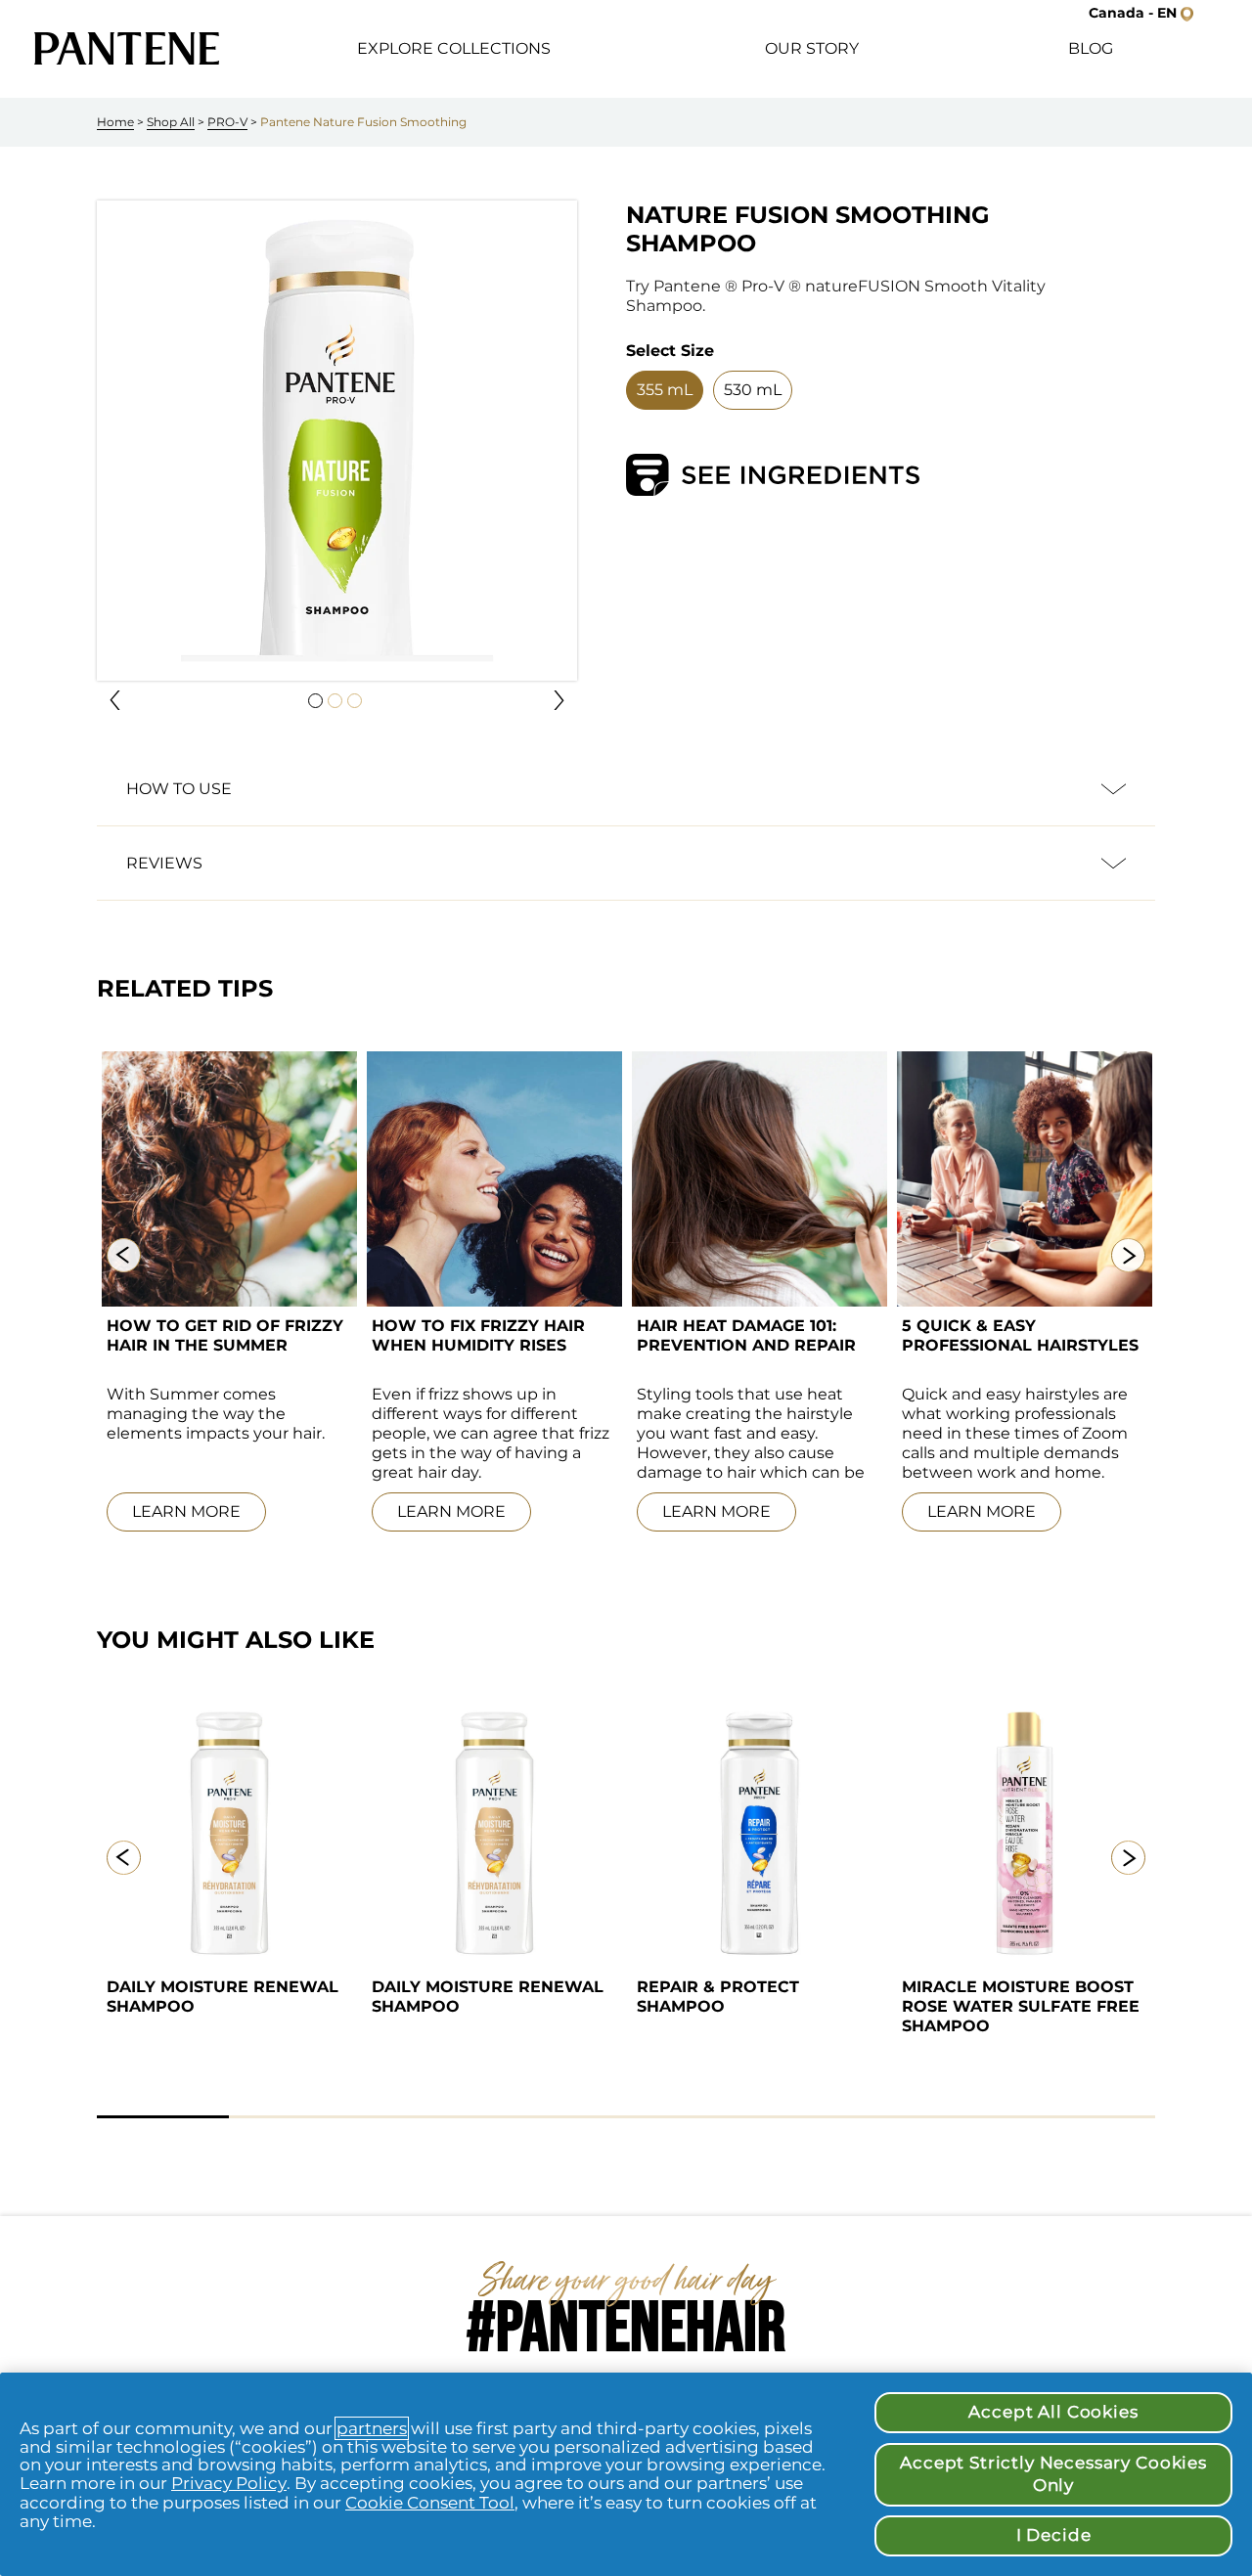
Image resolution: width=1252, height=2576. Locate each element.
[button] (115, 700)
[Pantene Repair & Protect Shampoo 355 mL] (760, 1833)
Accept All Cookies (1053, 2412)
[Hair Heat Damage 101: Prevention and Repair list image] (760, 1179)
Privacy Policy (229, 2483)
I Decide (1054, 2535)
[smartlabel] (773, 475)
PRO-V (227, 122)
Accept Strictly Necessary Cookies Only (1053, 2474)
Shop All (171, 122)
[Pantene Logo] (127, 49)
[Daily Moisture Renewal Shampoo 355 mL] (229, 1833)
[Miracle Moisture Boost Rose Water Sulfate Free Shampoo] (1025, 1833)
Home (115, 122)
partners (372, 2428)
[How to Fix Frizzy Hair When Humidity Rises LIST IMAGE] (494, 1179)
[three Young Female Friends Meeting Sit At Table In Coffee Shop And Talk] (1025, 1179)
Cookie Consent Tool (430, 2503)
